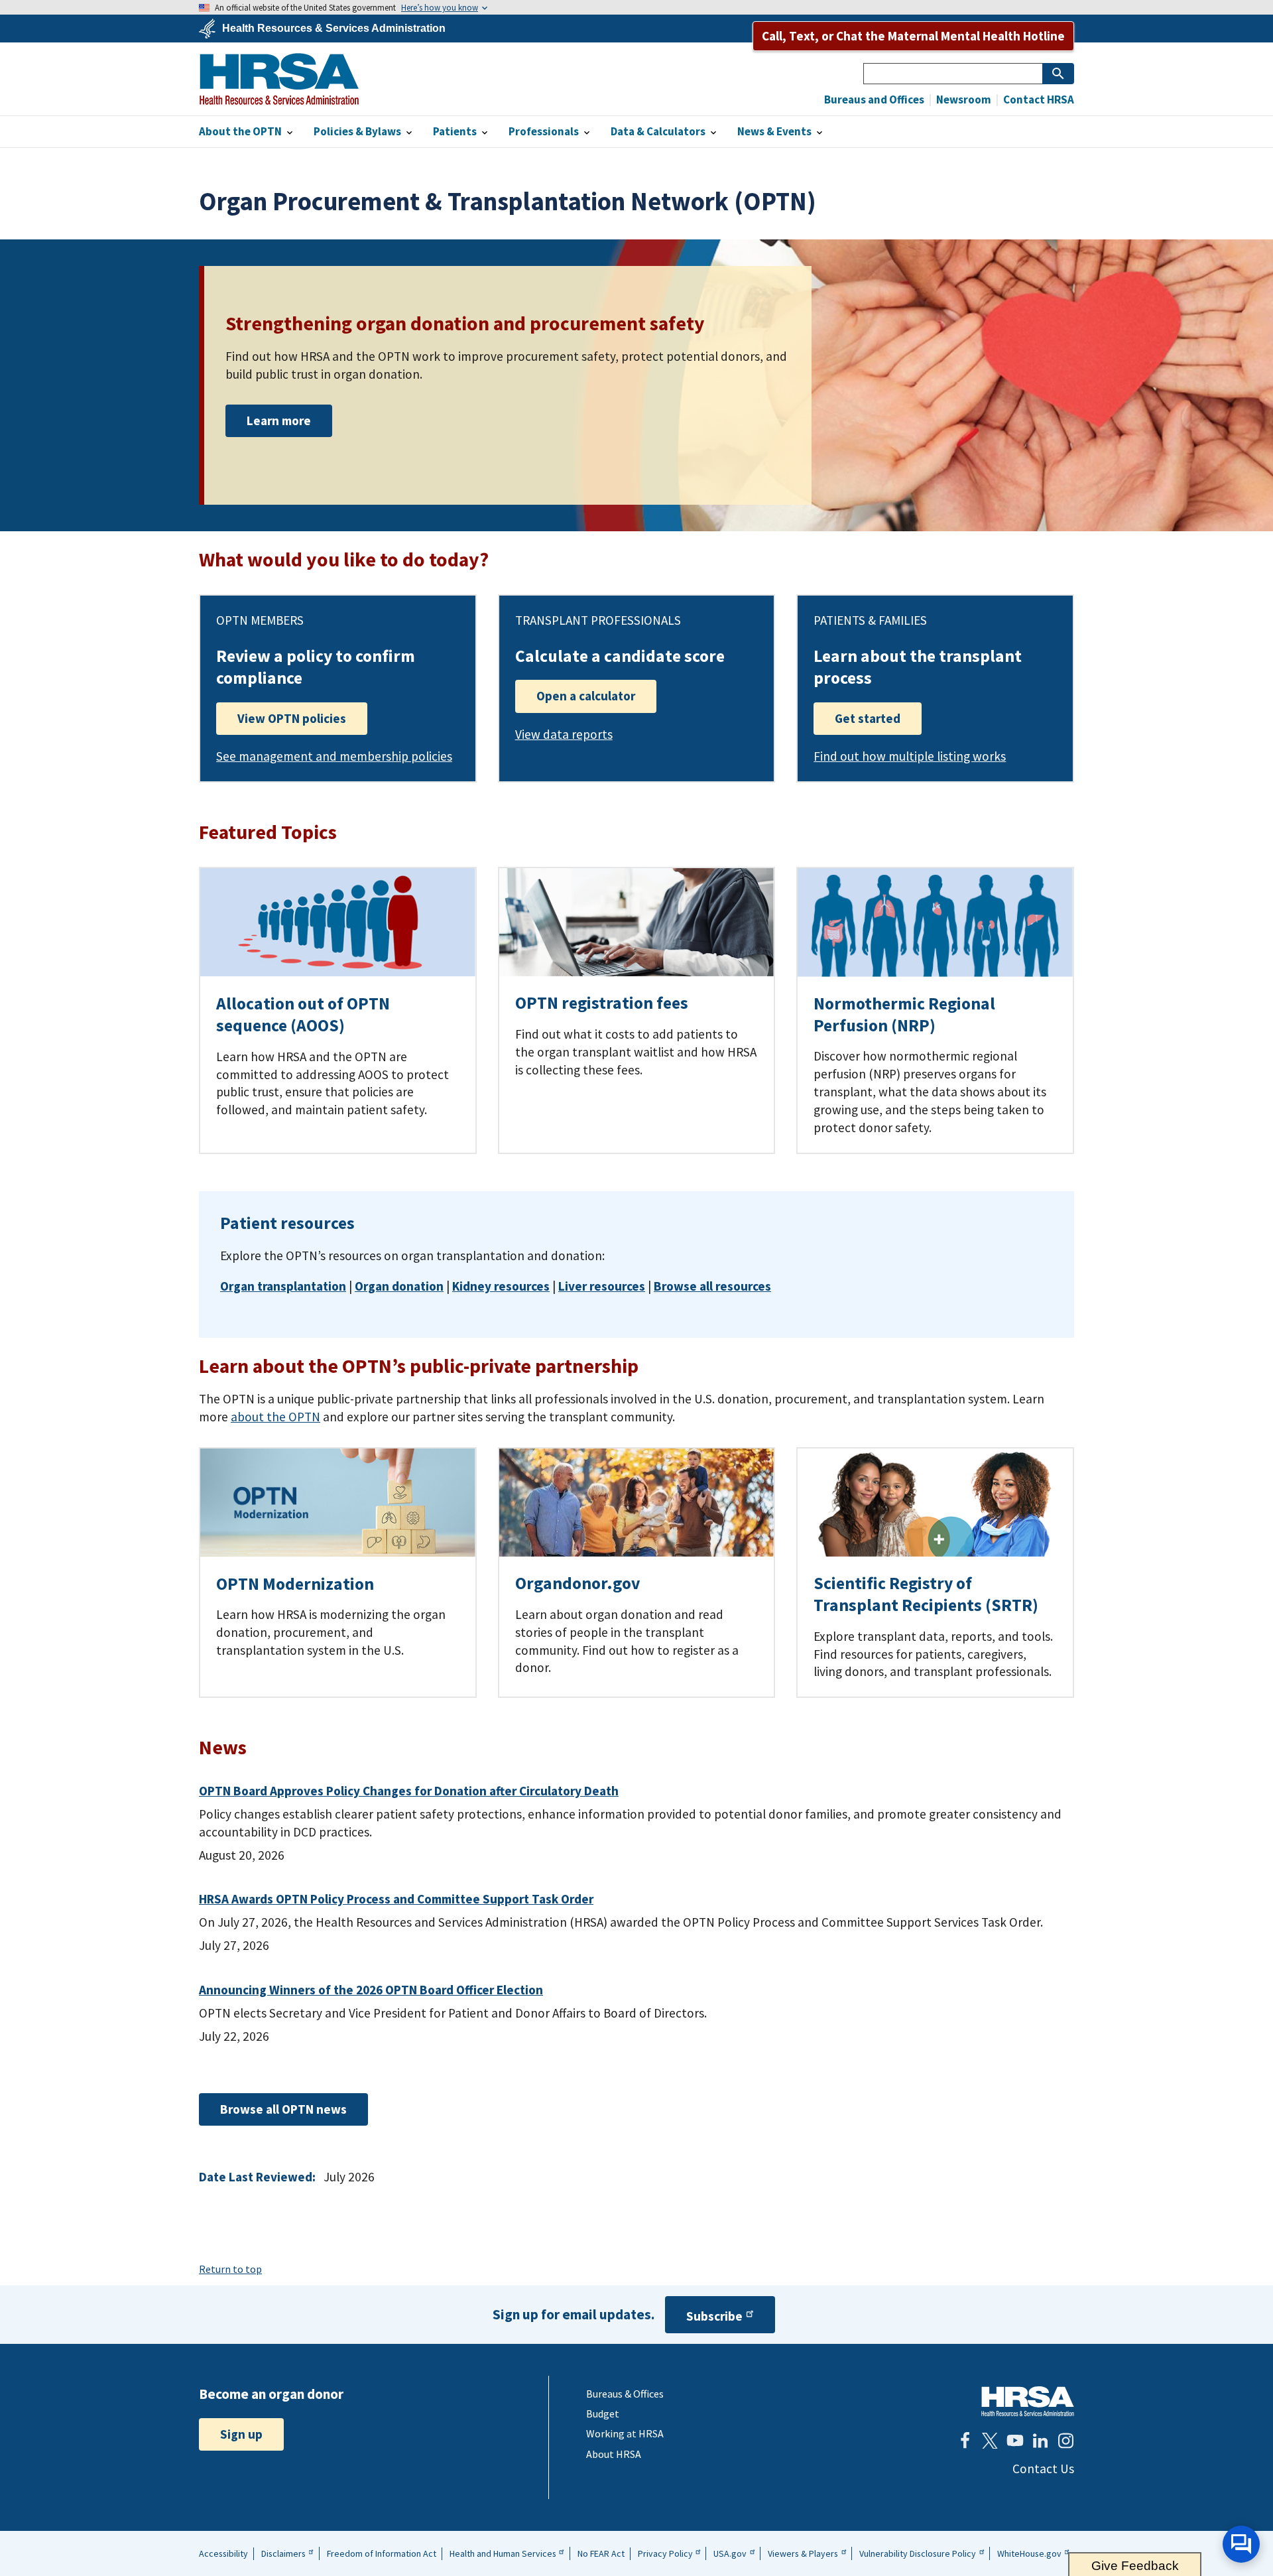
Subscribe (714, 2316)
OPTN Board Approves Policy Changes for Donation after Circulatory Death (409, 1791)
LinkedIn (1040, 2441)
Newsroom (963, 100)
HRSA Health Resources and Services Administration (1028, 2401)
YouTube (1015, 2441)
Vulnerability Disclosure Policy (918, 2553)
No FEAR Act (601, 2553)
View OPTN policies (292, 718)
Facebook (965, 2441)
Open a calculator (586, 696)
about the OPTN (275, 1417)
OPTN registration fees (602, 1003)
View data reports (564, 734)
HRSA (279, 79)
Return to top (230, 2269)
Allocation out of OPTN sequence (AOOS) (303, 1014)
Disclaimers (283, 2553)
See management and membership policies (334, 756)
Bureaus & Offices (625, 2394)
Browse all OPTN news (283, 2109)
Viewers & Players (803, 2553)
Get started (868, 718)
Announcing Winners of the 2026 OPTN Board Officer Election (371, 1990)
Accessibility (223, 2553)
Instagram (1065, 2441)
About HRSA (614, 2454)
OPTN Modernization (295, 1584)
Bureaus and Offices (874, 100)
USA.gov (730, 2553)
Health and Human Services (503, 2553)
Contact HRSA (1038, 100)
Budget (603, 2414)
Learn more (279, 420)
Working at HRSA (625, 2433)
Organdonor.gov (577, 1583)
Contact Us (1043, 2469)
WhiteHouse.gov (1029, 2553)
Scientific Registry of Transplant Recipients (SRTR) (926, 1594)
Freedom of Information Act (382, 2553)
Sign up (241, 2434)
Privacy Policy (665, 2553)
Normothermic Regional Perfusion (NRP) (904, 1014)
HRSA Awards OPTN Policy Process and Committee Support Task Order (396, 1899)
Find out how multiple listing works (910, 756)
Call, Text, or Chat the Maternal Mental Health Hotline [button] (913, 36)
